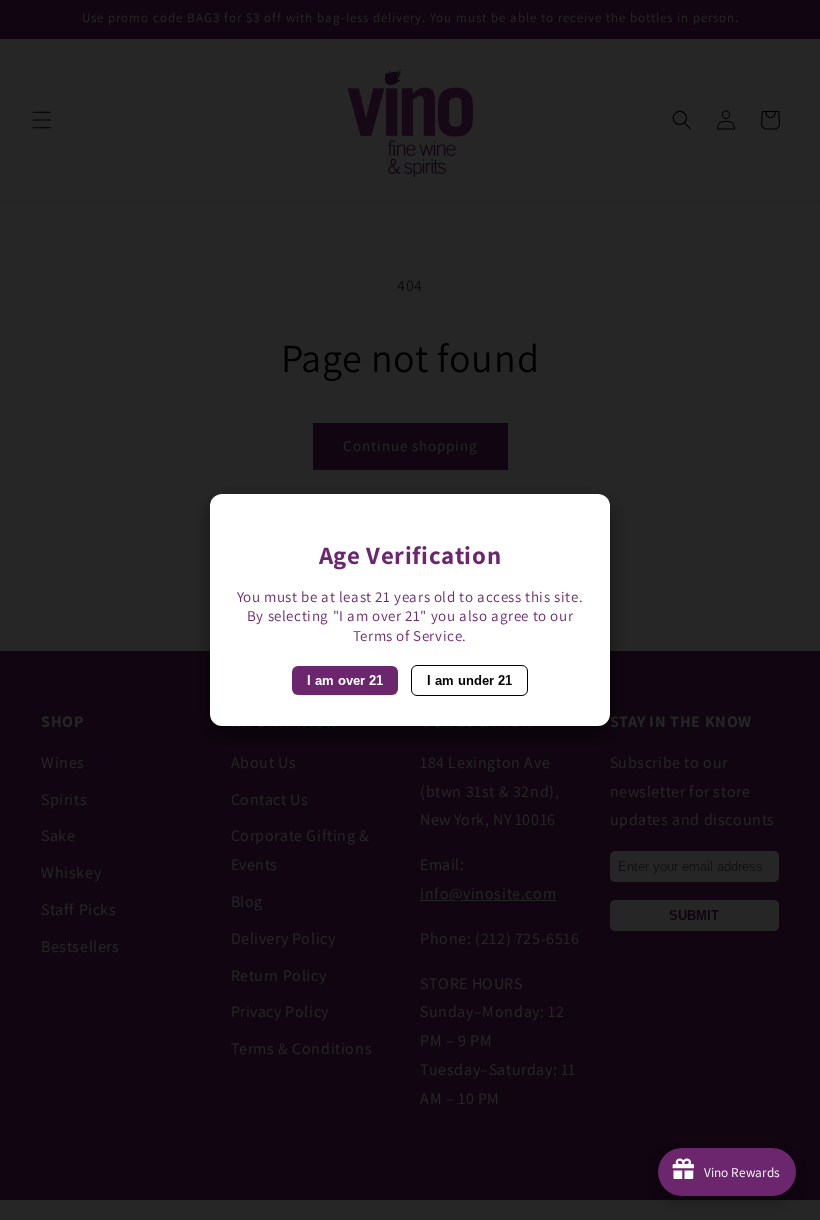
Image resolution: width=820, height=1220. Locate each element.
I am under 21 (469, 680)
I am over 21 (345, 680)
